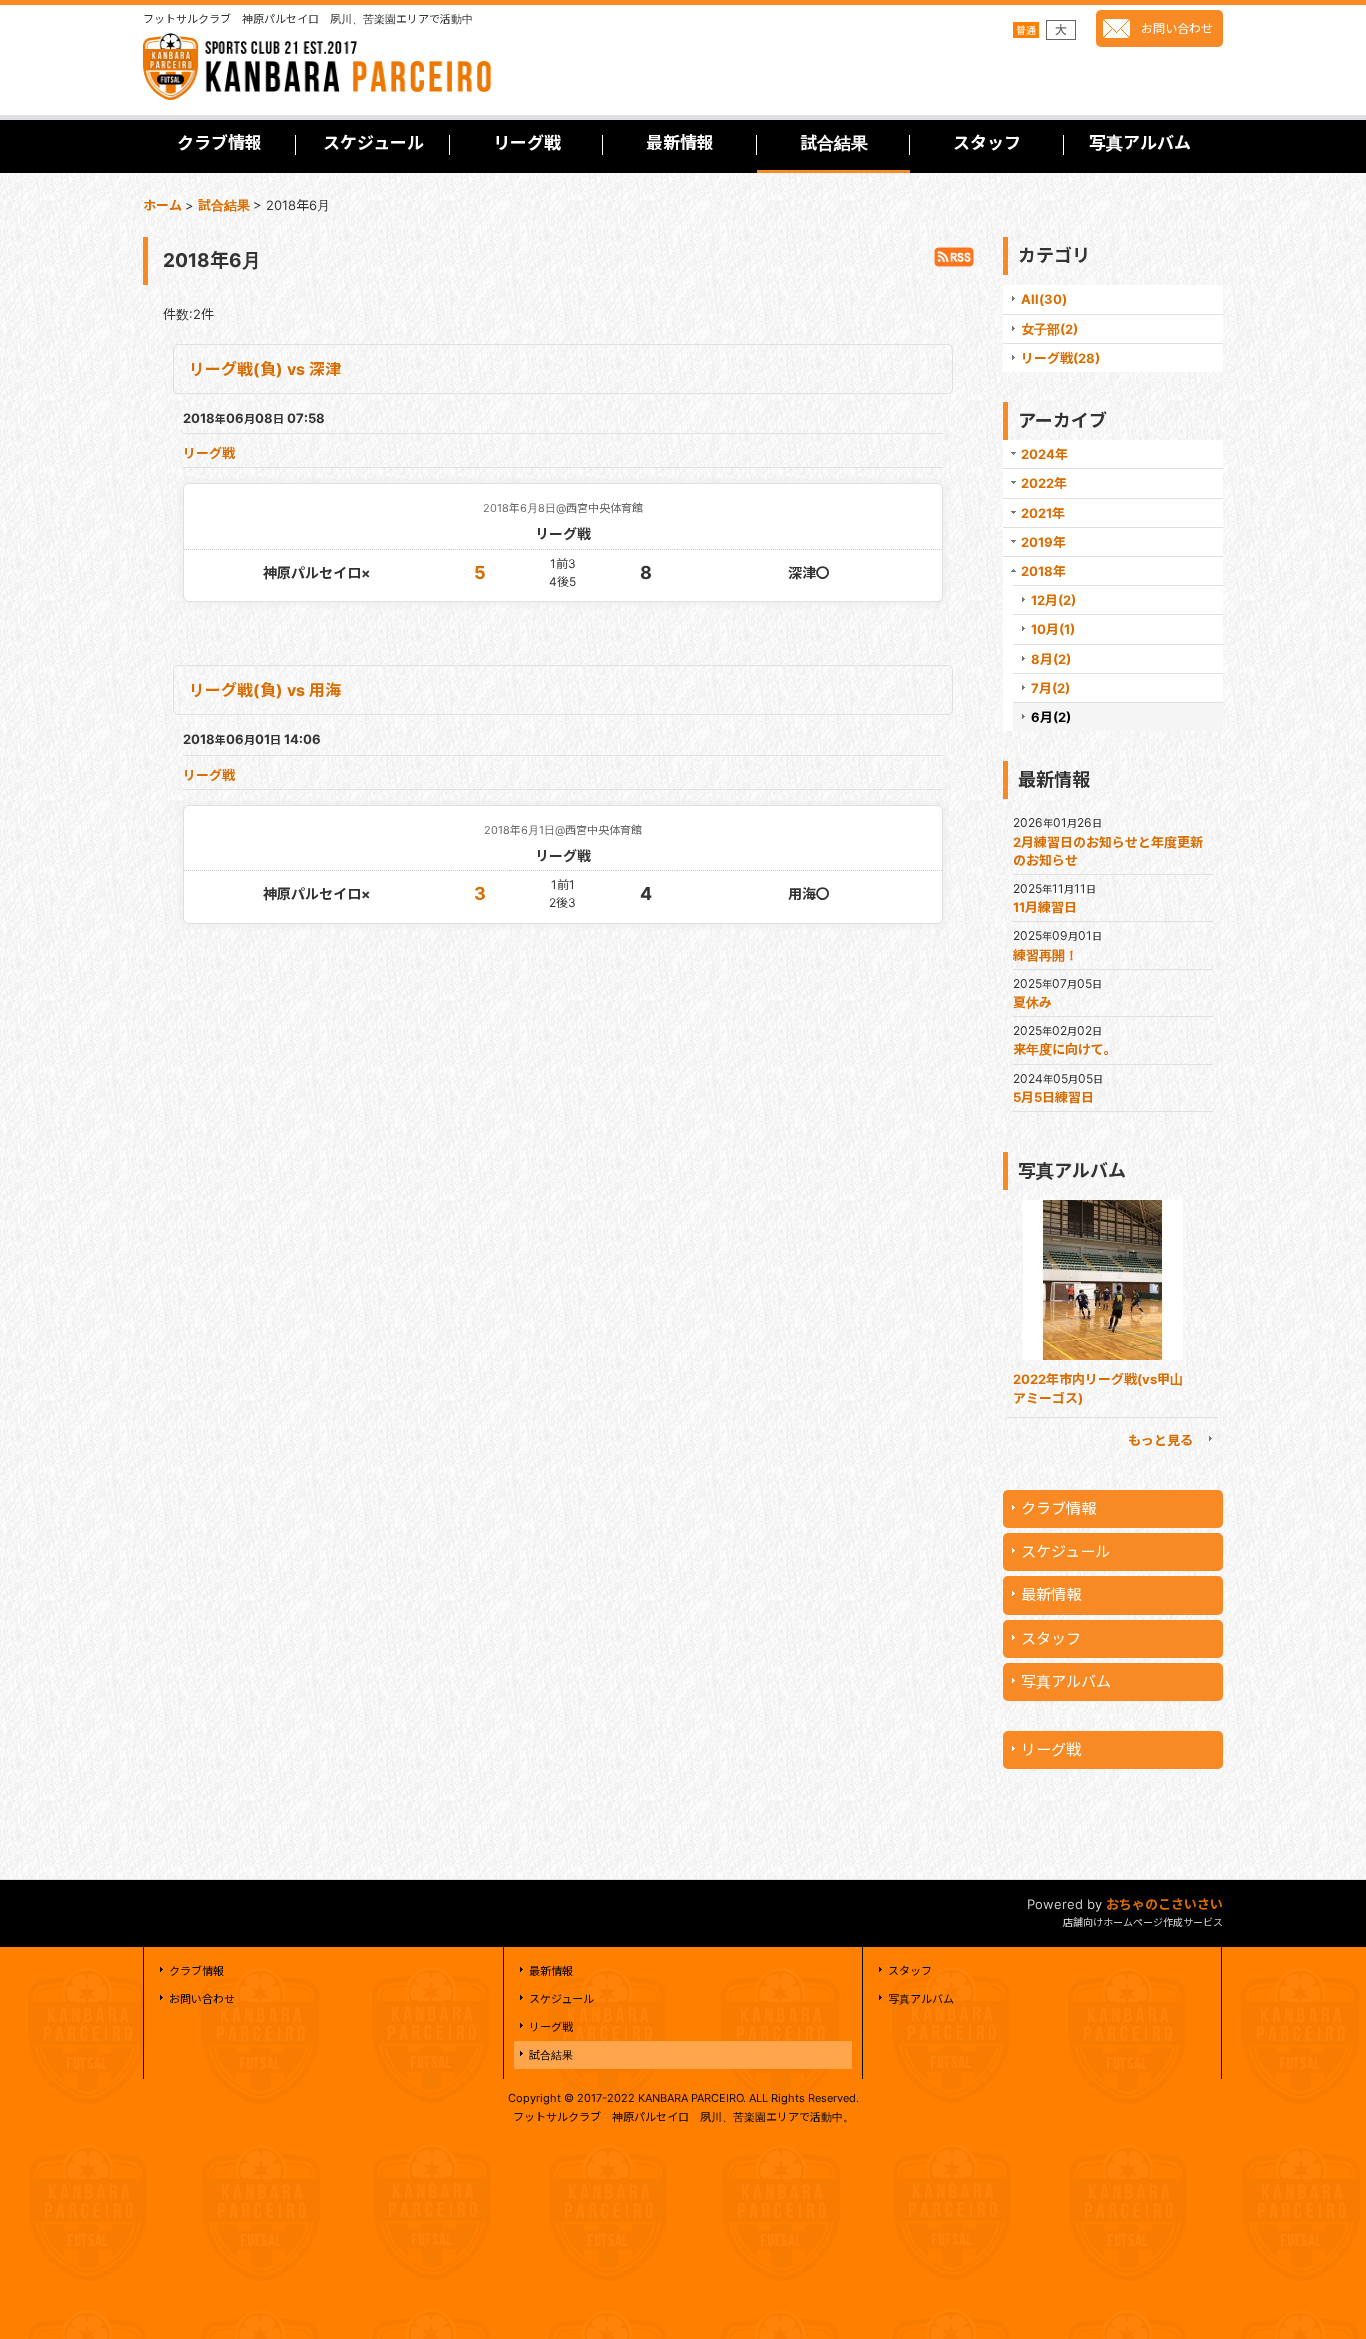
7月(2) (1050, 688)
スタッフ (1051, 1638)
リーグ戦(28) (1060, 358)
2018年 (1043, 571)
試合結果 (551, 2055)
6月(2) (1051, 717)
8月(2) (1051, 659)
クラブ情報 (1058, 1508)
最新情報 (1051, 1594)
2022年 (1044, 483)
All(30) (1044, 299)
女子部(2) (1049, 329)
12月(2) (1053, 600)
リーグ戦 (209, 453)
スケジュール (1065, 1551)
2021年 (1043, 513)
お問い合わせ (1177, 28)
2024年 (1044, 454)
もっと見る (1160, 1440)
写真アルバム (1066, 1681)
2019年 (1043, 542)
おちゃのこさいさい (1164, 1904)
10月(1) (1053, 629)
